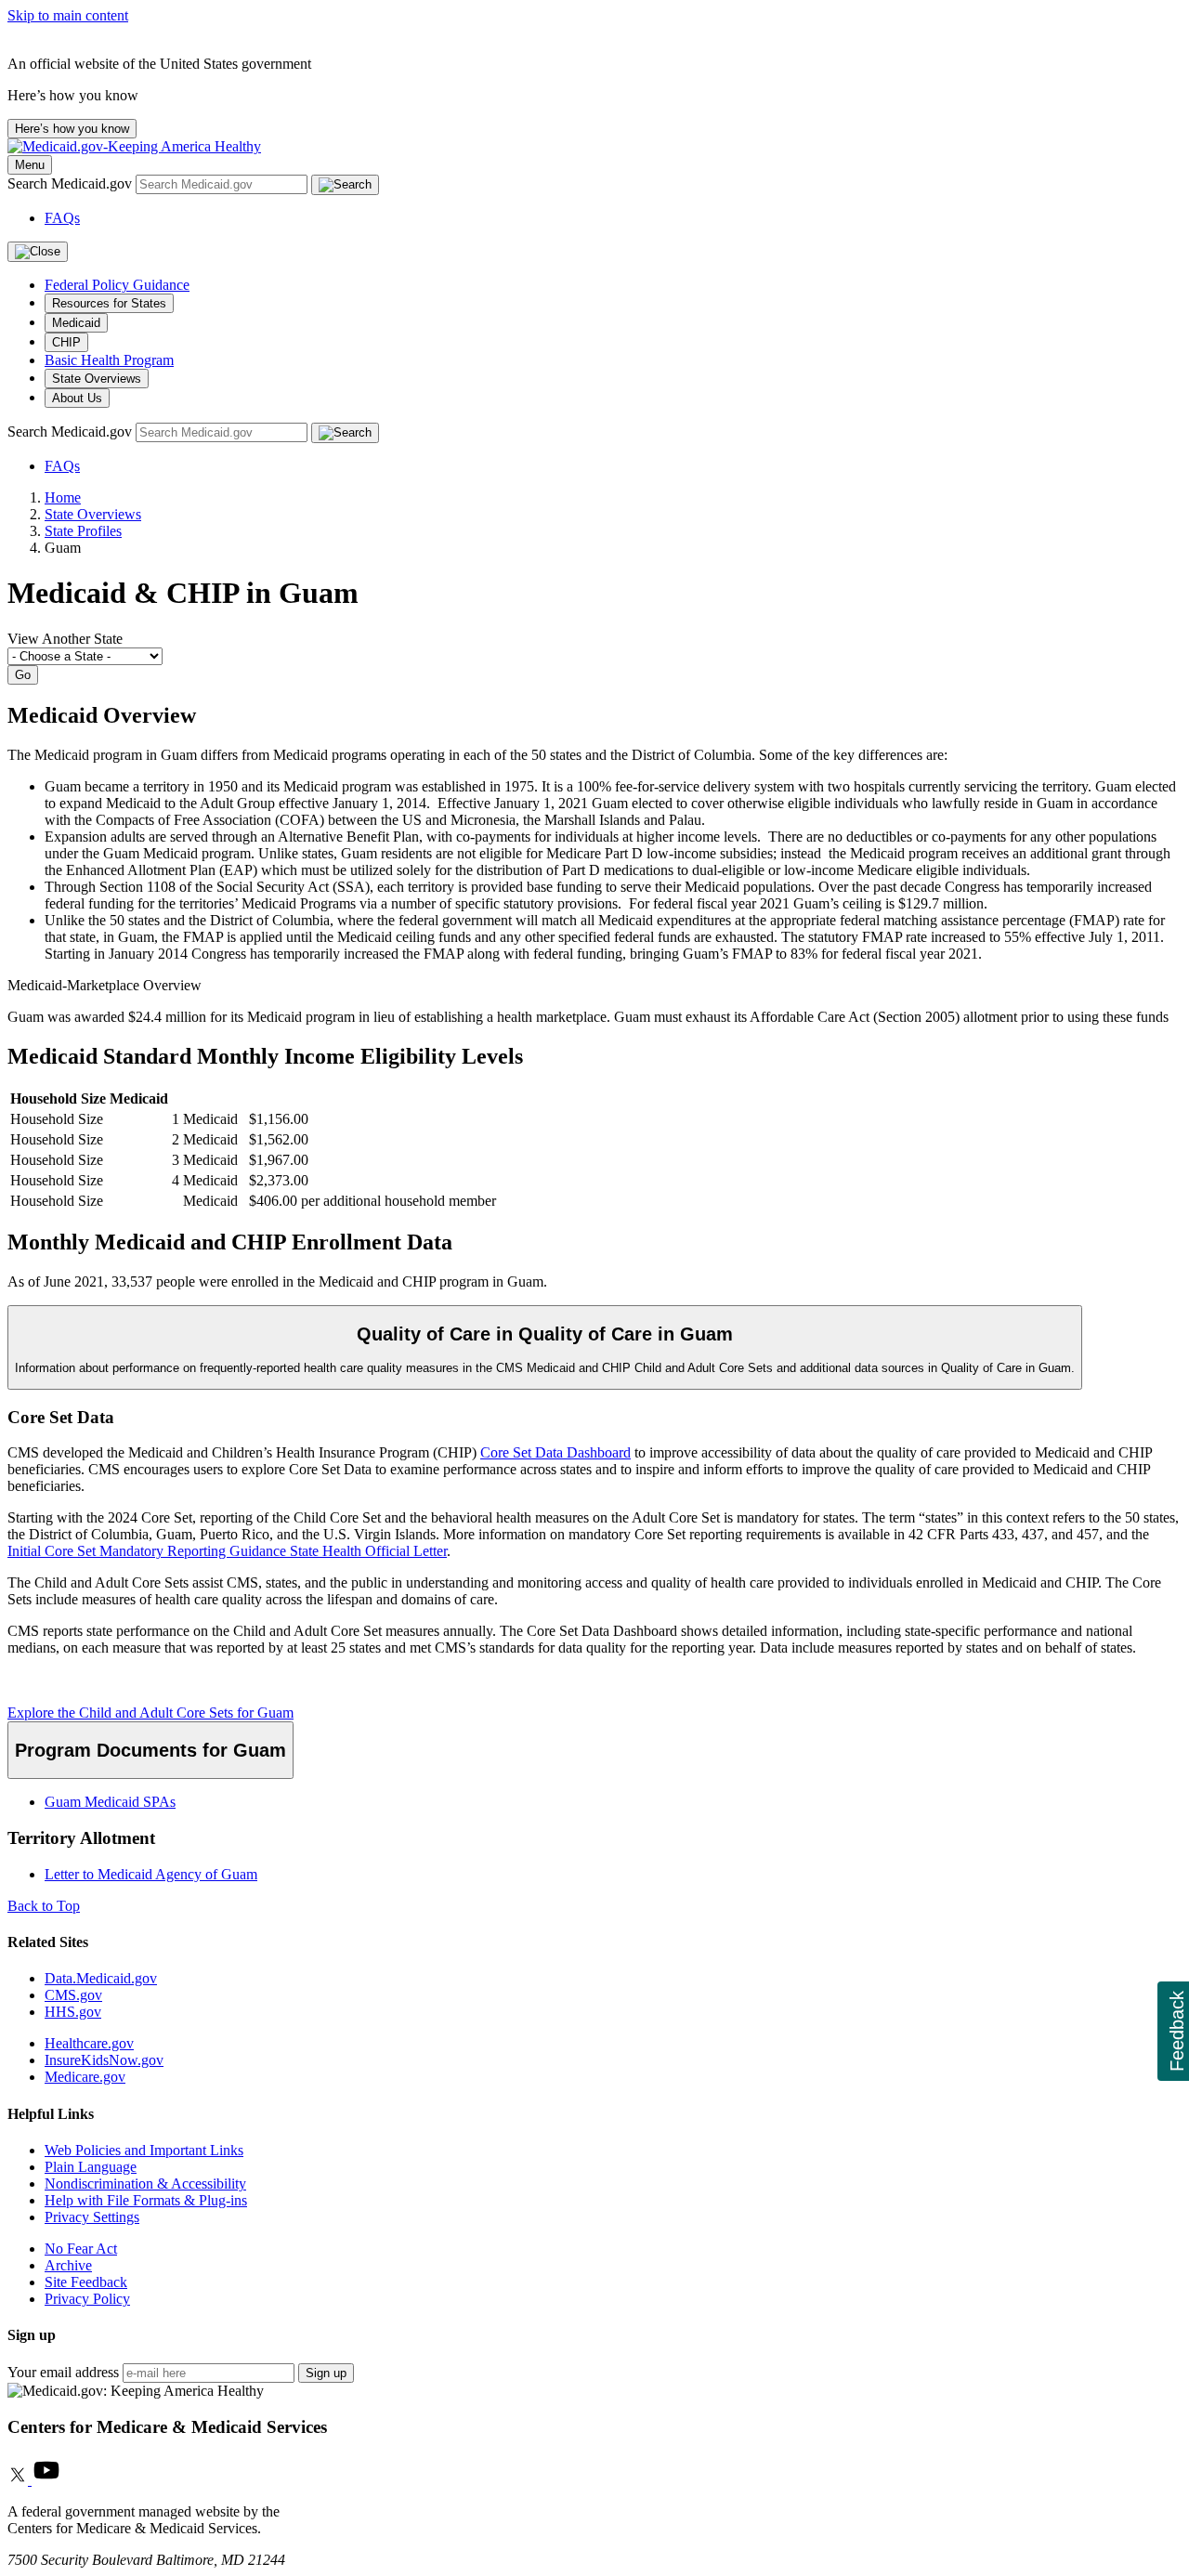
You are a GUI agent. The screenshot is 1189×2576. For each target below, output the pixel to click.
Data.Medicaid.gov (101, 1978)
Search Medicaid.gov (72, 183)
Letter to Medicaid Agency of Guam (151, 1874)
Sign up (326, 2373)
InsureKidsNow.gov (104, 2060)
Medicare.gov (85, 2077)
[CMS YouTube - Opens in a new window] (46, 2480)
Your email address (63, 2372)
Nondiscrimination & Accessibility (145, 2184)
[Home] (134, 146)
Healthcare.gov (89, 2043)
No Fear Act (81, 2249)
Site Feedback (86, 2282)
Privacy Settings (92, 2217)
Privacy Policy (87, 2299)
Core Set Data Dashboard (555, 1452)
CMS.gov (73, 1995)
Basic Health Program (109, 360)
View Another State (65, 639)
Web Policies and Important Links (144, 2150)
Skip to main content (68, 15)
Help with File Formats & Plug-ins (146, 2200)
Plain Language (91, 2167)
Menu (30, 165)
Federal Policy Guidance (117, 285)
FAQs (62, 218)
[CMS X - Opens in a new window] (20, 2480)
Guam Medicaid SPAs (110, 1802)
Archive (68, 2265)
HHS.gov (73, 2012)
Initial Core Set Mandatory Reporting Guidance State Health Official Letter (227, 1551)
